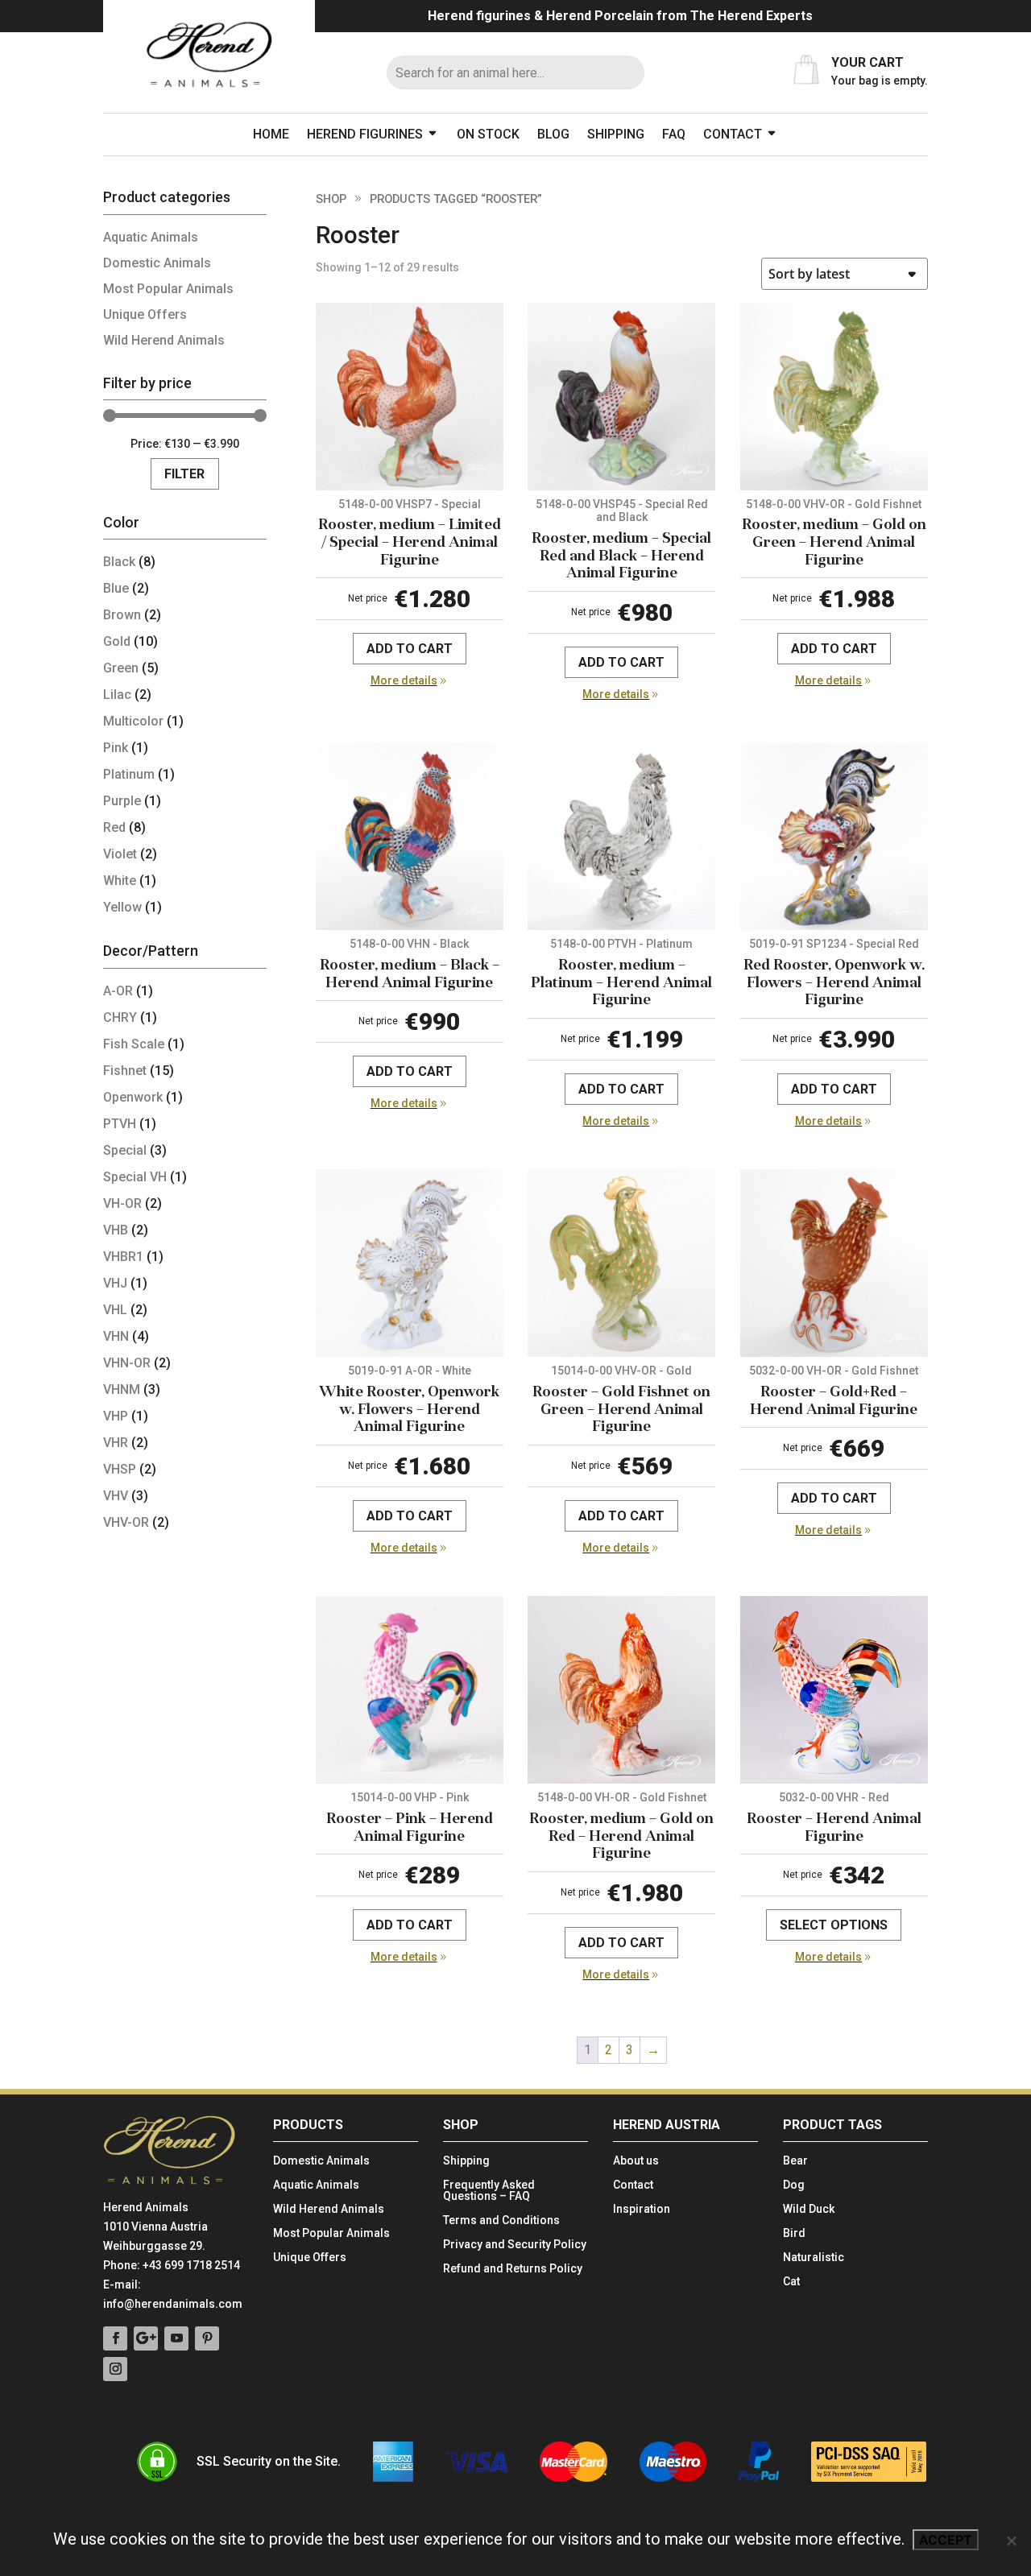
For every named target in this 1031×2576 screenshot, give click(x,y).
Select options (834, 1925)
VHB (116, 1230)
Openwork (133, 1097)
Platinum (129, 774)
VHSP (120, 1469)
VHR (116, 1443)
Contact (733, 134)
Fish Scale (134, 1044)
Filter (184, 474)
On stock (488, 134)
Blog (553, 134)
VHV (116, 1496)
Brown (122, 615)
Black (119, 562)
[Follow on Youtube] (176, 2338)
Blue (116, 588)
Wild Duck (809, 2209)
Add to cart (410, 649)
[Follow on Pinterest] (207, 2338)
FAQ (674, 134)
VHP (116, 1416)
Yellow (122, 907)
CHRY (120, 1017)
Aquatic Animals (151, 237)
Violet (120, 854)
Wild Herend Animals (164, 340)
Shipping (616, 134)
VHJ (115, 1283)
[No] (1011, 2541)
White (120, 881)
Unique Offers (145, 314)
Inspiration (642, 2209)
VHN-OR (127, 1363)
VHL (115, 1310)
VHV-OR (126, 1522)
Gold (117, 641)
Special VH (135, 1177)
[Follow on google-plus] (146, 2338)
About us (636, 2161)
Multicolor (133, 721)
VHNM (122, 1389)
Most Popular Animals (168, 289)
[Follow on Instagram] (115, 2369)
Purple (122, 801)
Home (271, 134)
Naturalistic (814, 2258)
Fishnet (125, 1071)
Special (125, 1150)
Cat (791, 2282)
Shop (331, 199)
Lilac (117, 695)
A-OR (118, 991)
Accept (946, 2540)
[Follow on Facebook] (115, 2338)
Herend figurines (365, 134)
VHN (116, 1336)
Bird (794, 2233)
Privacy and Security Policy (515, 2245)
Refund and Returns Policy (513, 2269)
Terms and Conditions (501, 2220)
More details (404, 680)
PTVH (120, 1124)
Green (121, 668)
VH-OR (122, 1203)
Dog (794, 2185)
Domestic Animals (157, 263)
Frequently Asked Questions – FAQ (489, 2191)
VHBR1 (123, 1257)
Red (114, 827)
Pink (116, 748)
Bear (795, 2161)
